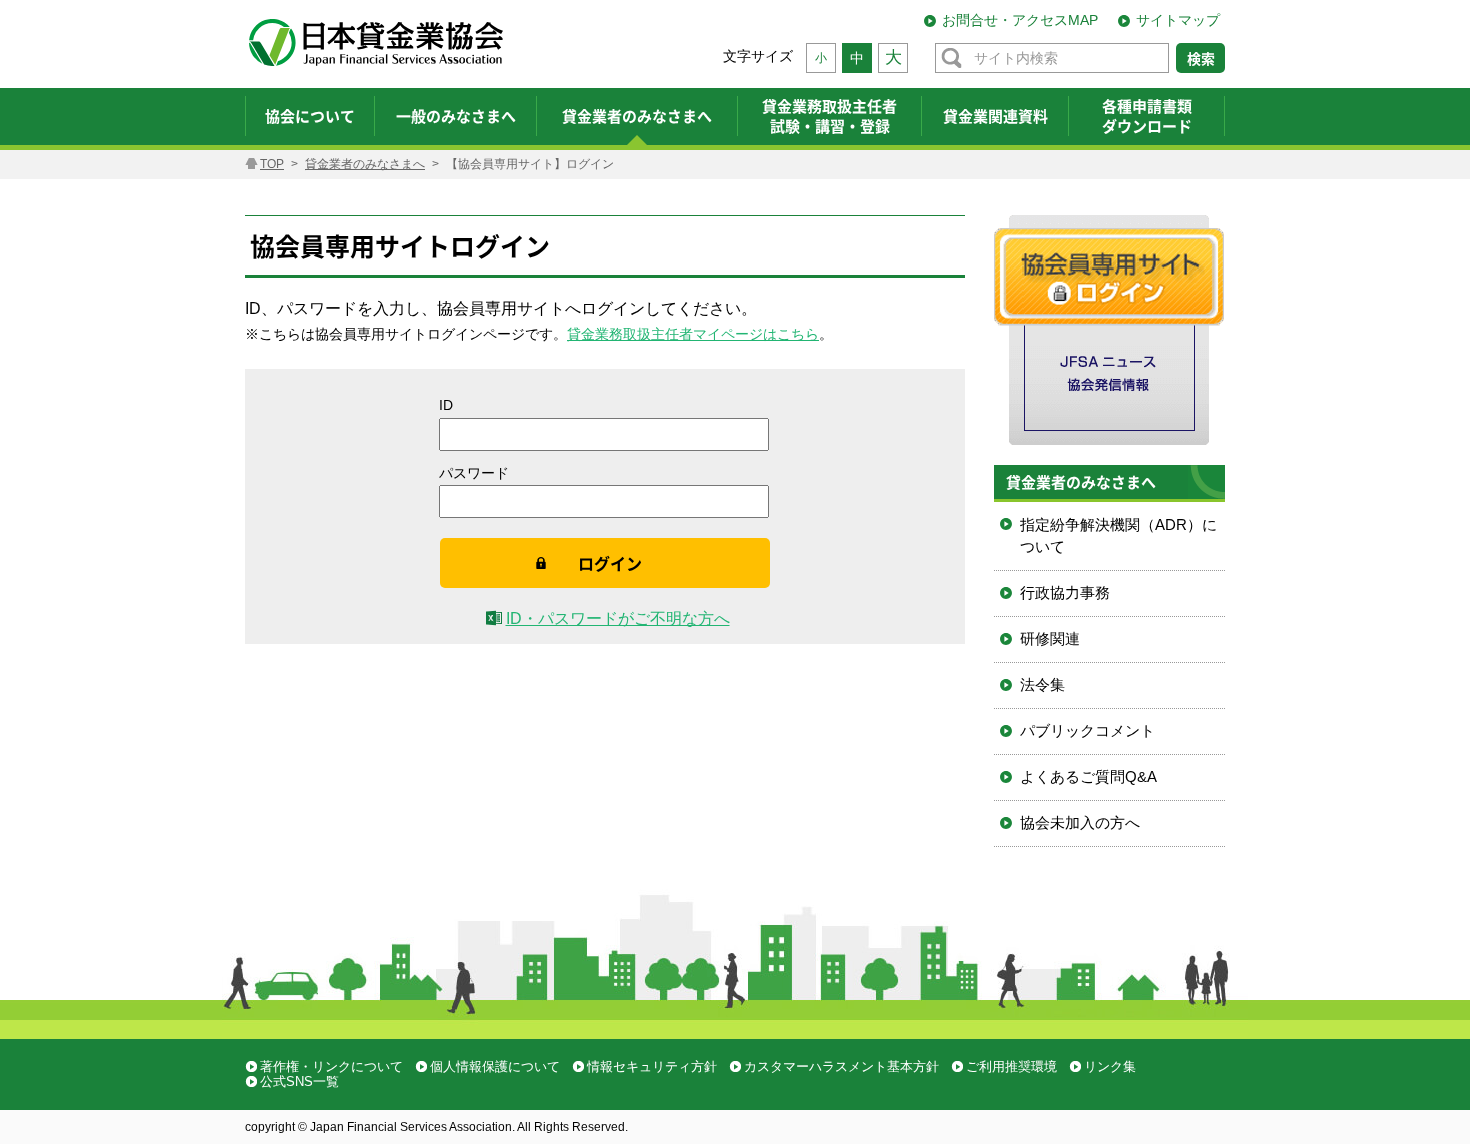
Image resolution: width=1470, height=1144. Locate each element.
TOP (272, 164)
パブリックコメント (1087, 730)
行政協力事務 (1065, 592)
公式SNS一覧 (299, 1081)
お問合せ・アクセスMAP (1020, 20)
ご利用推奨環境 (1011, 1066)
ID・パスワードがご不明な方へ (618, 618)
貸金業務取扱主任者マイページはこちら (693, 334)
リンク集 (1110, 1066)
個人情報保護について (495, 1066)
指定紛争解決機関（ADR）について (1118, 536)
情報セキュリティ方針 (652, 1066)
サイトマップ (1178, 20)
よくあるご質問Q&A (1088, 776)
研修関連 (1050, 638)
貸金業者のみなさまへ (365, 164)
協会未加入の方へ (1080, 822)
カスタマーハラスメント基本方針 (841, 1066)
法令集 (1042, 684)
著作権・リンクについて (331, 1066)
